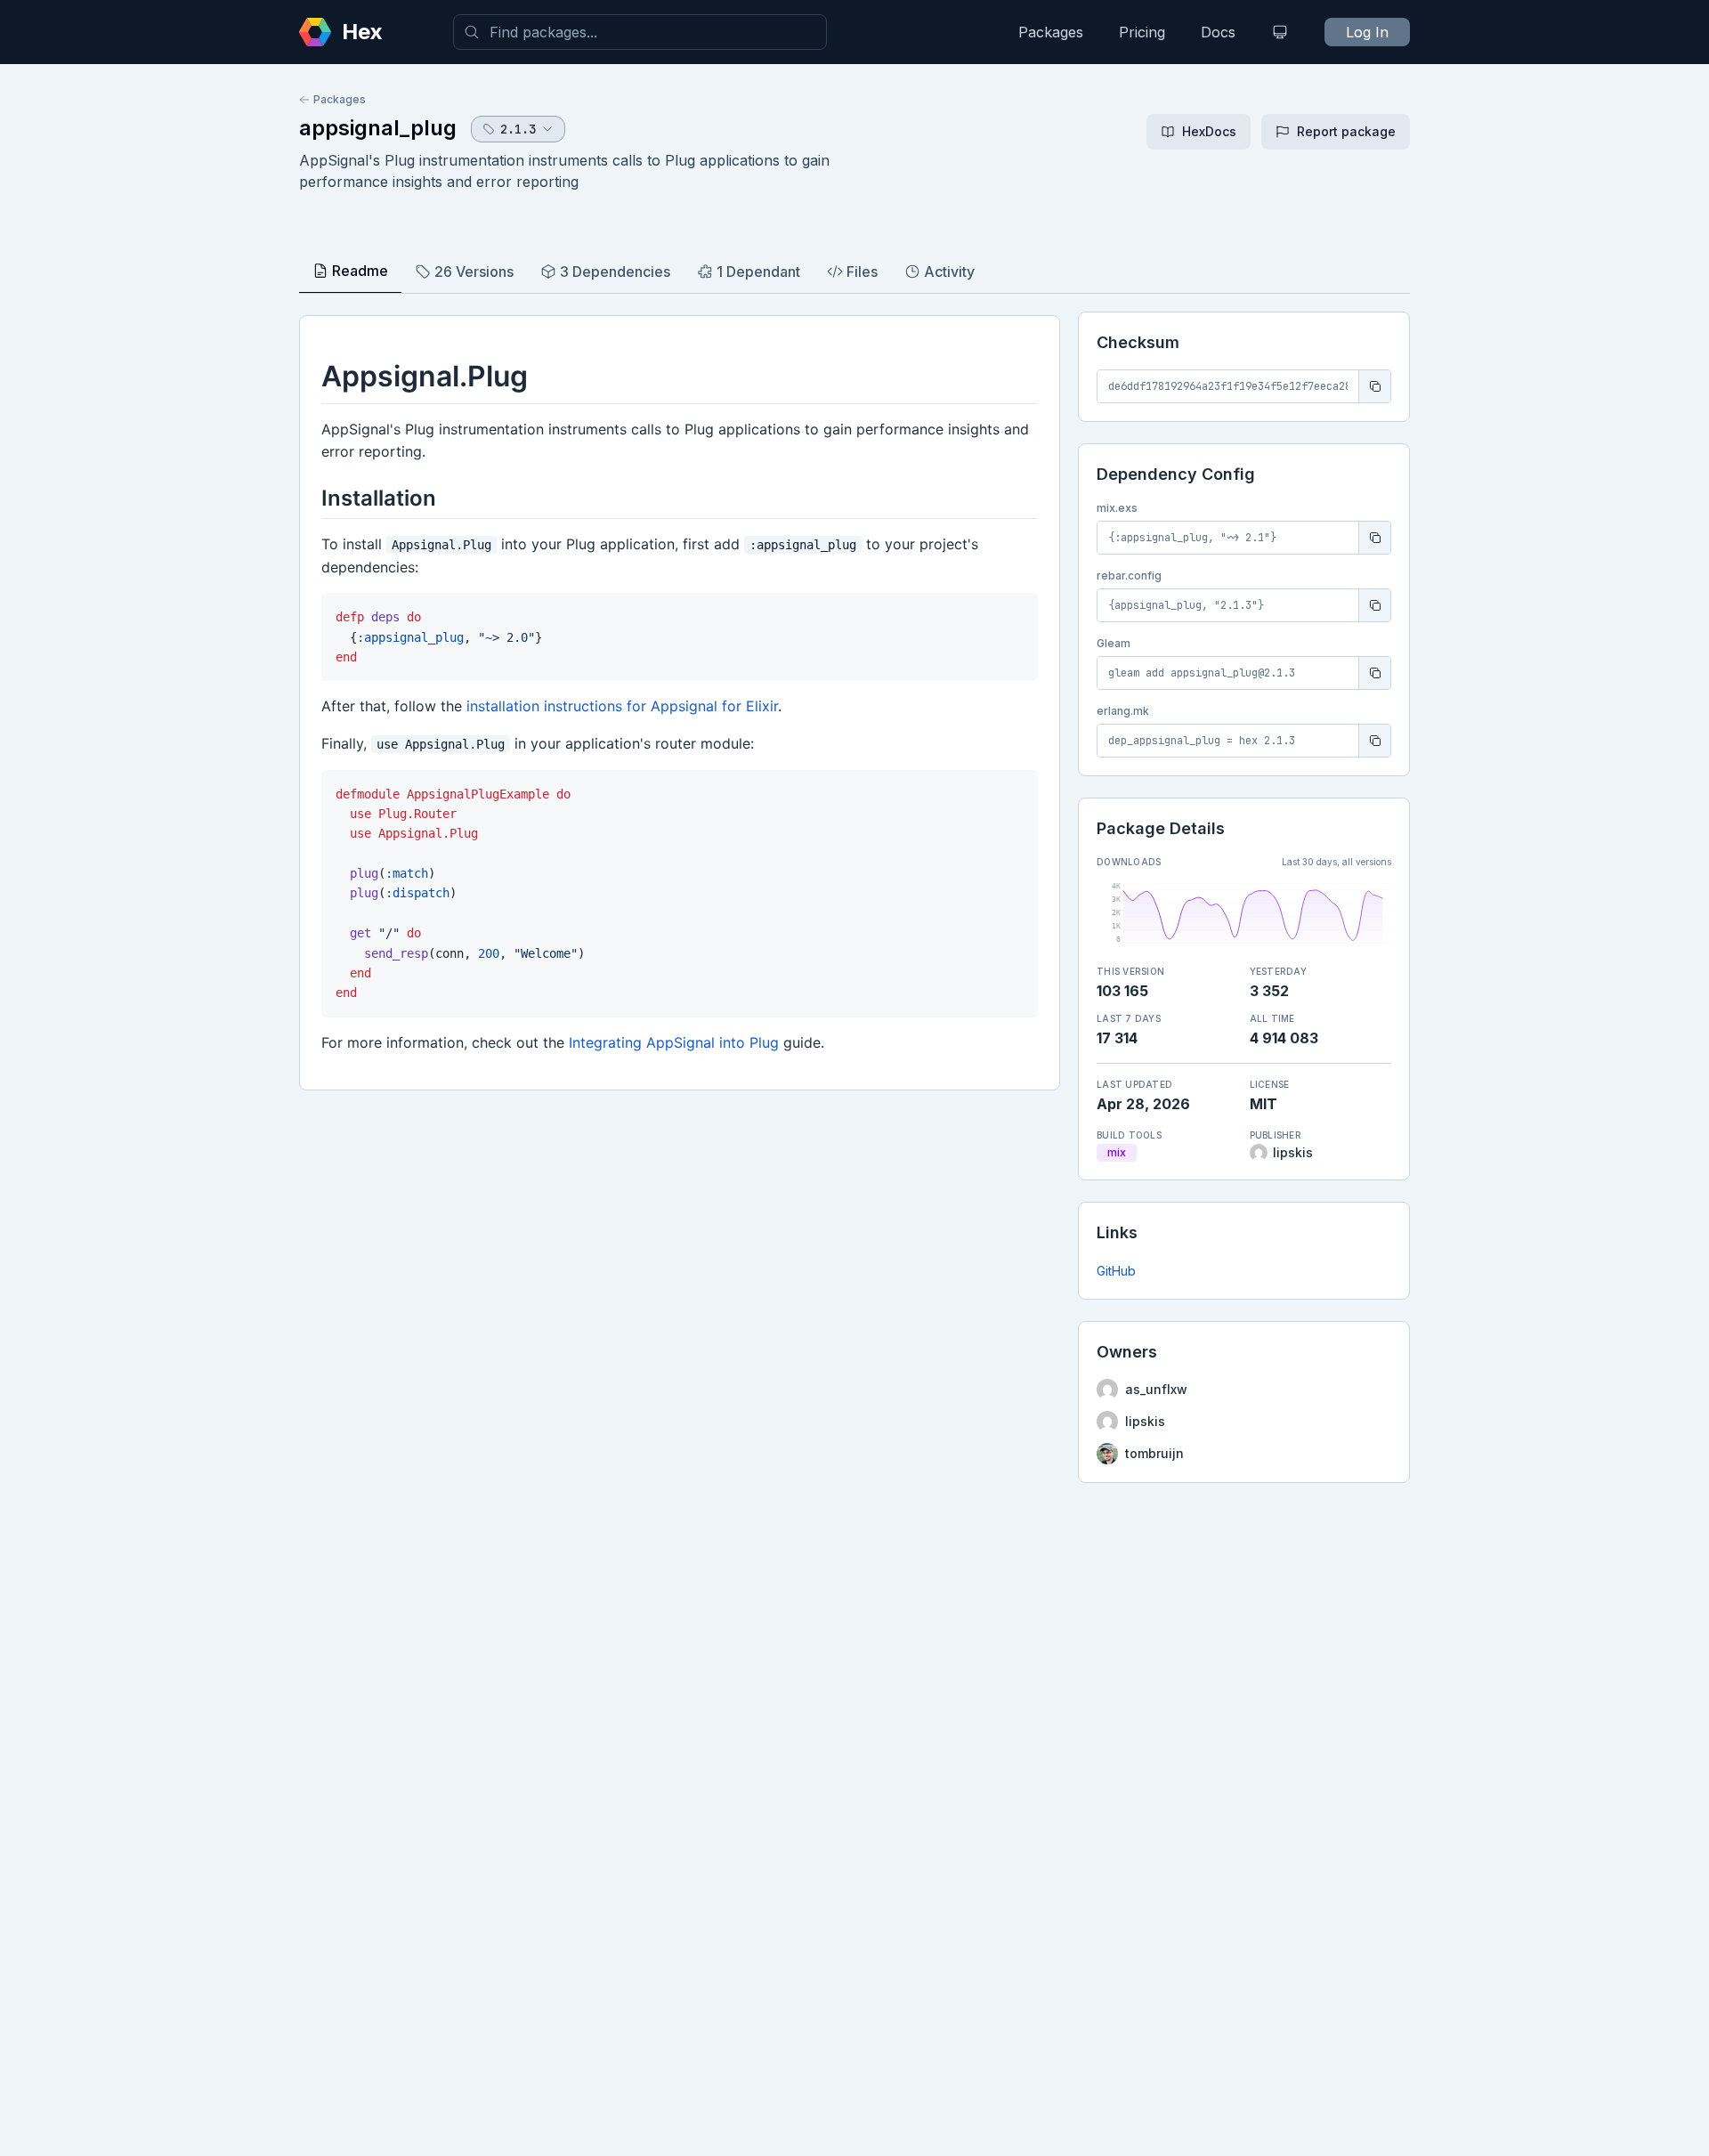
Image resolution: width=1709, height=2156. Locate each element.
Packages (1051, 32)
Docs (1218, 32)
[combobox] (640, 32)
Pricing (1142, 32)
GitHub (1116, 1271)
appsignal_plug (378, 128)
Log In (1367, 32)
